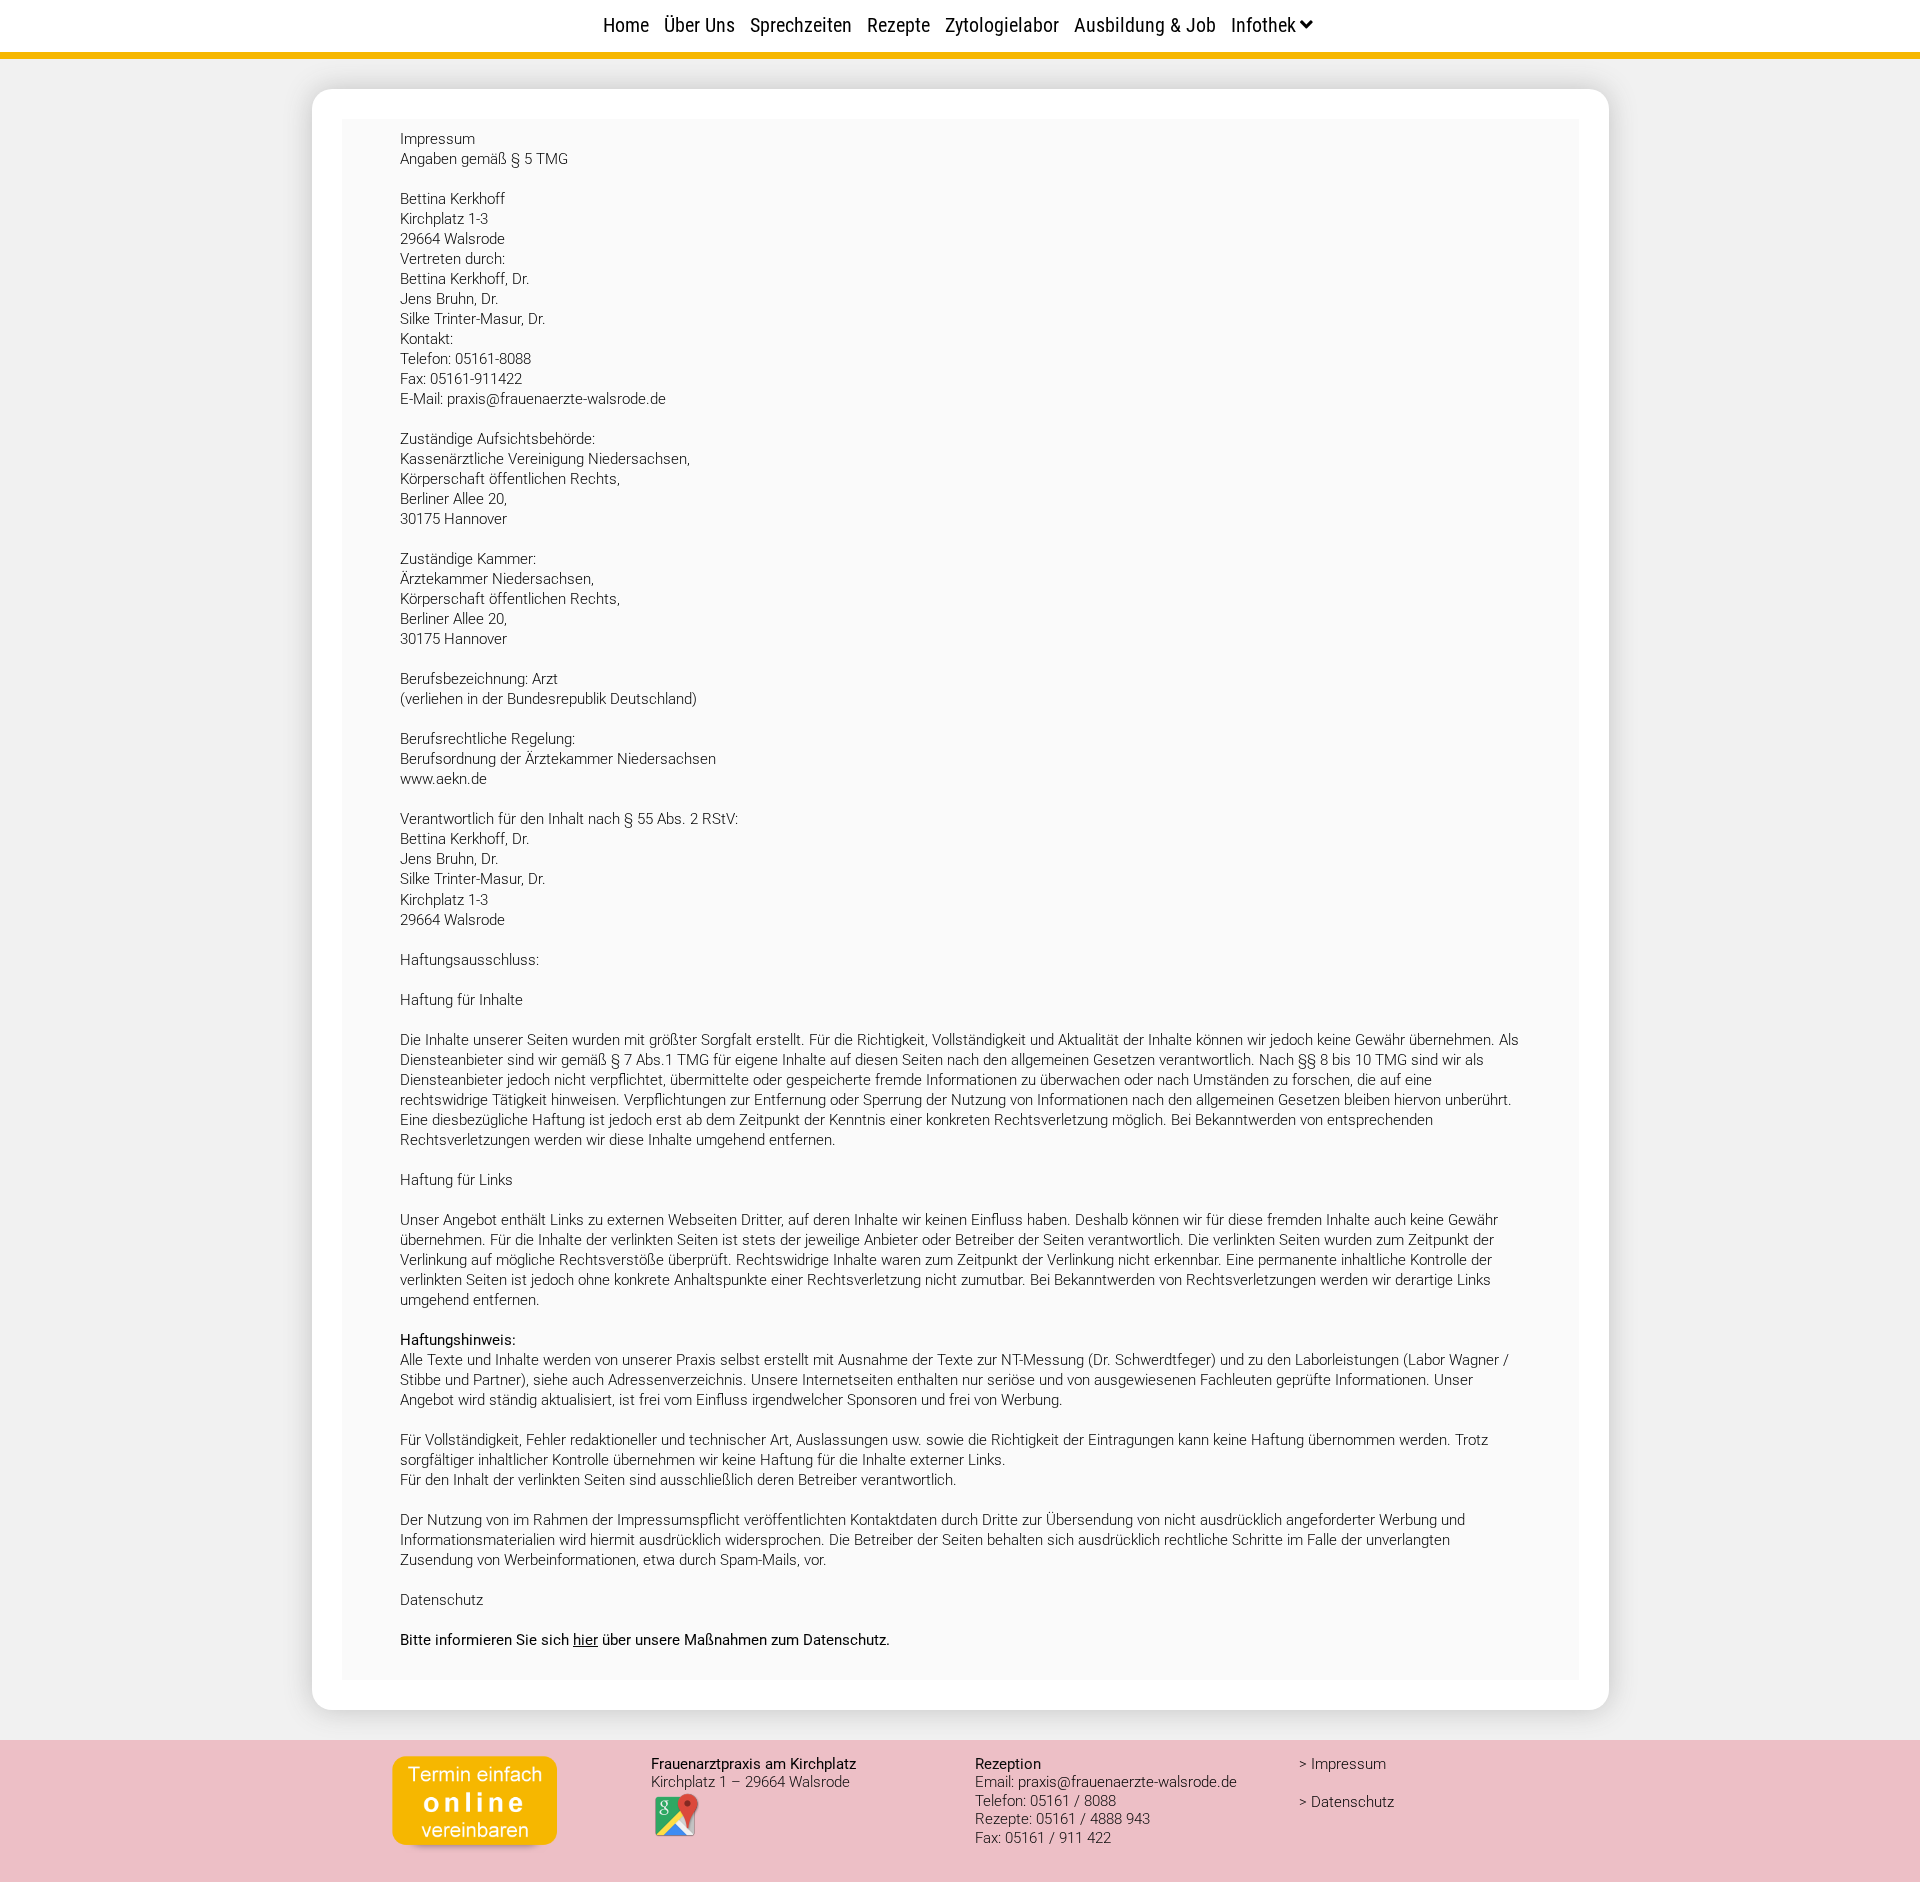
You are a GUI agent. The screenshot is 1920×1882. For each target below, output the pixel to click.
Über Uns (699, 25)
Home (626, 25)
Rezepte (898, 25)
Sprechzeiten (801, 25)
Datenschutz (1352, 1802)
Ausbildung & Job (1145, 25)
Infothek (1263, 25)
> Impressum (1342, 1764)
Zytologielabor (1002, 25)
